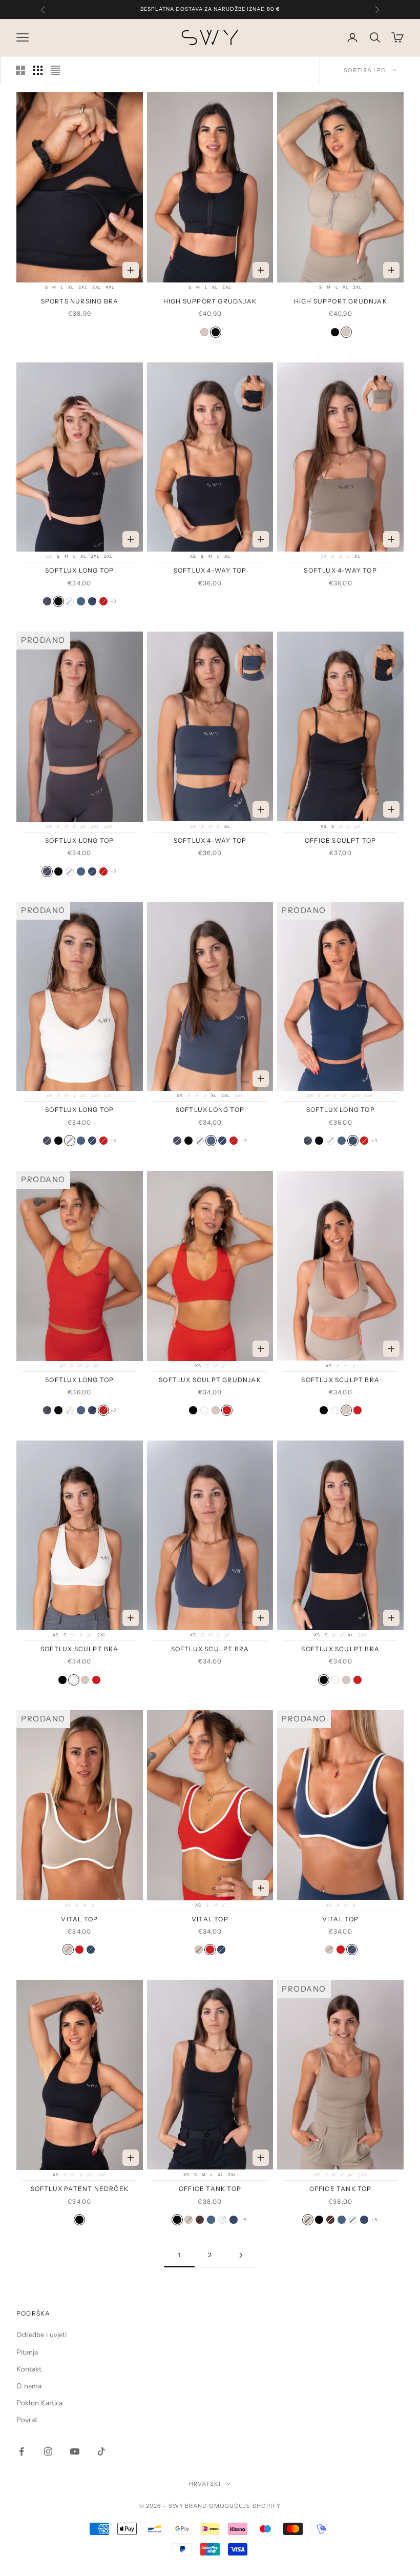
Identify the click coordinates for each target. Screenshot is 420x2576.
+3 (113, 601)
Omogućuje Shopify (245, 2506)
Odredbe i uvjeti (41, 2335)
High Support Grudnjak (210, 301)
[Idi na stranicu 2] (241, 2255)
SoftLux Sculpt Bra (340, 1380)
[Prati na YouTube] (75, 2451)
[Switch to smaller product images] (38, 70)
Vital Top (79, 1919)
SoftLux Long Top (79, 570)
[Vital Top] (68, 1950)
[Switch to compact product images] (55, 70)
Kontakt (29, 2369)
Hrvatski (205, 2484)
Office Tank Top (210, 2189)
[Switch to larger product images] (20, 70)
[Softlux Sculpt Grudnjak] (227, 1410)
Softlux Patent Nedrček (80, 2189)
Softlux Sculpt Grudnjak (210, 1380)
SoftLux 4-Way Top (210, 570)
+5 (244, 2220)
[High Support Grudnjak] (204, 332)
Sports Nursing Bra (80, 301)
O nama (29, 2386)
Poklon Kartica (39, 2403)
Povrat (27, 2420)
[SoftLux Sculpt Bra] (193, 1410)
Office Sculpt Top (340, 840)
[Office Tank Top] (177, 2220)
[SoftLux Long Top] (47, 601)
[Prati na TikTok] (101, 2451)
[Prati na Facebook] (22, 2451)
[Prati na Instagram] (48, 2451)
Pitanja (27, 2352)
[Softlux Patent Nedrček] (79, 2220)
